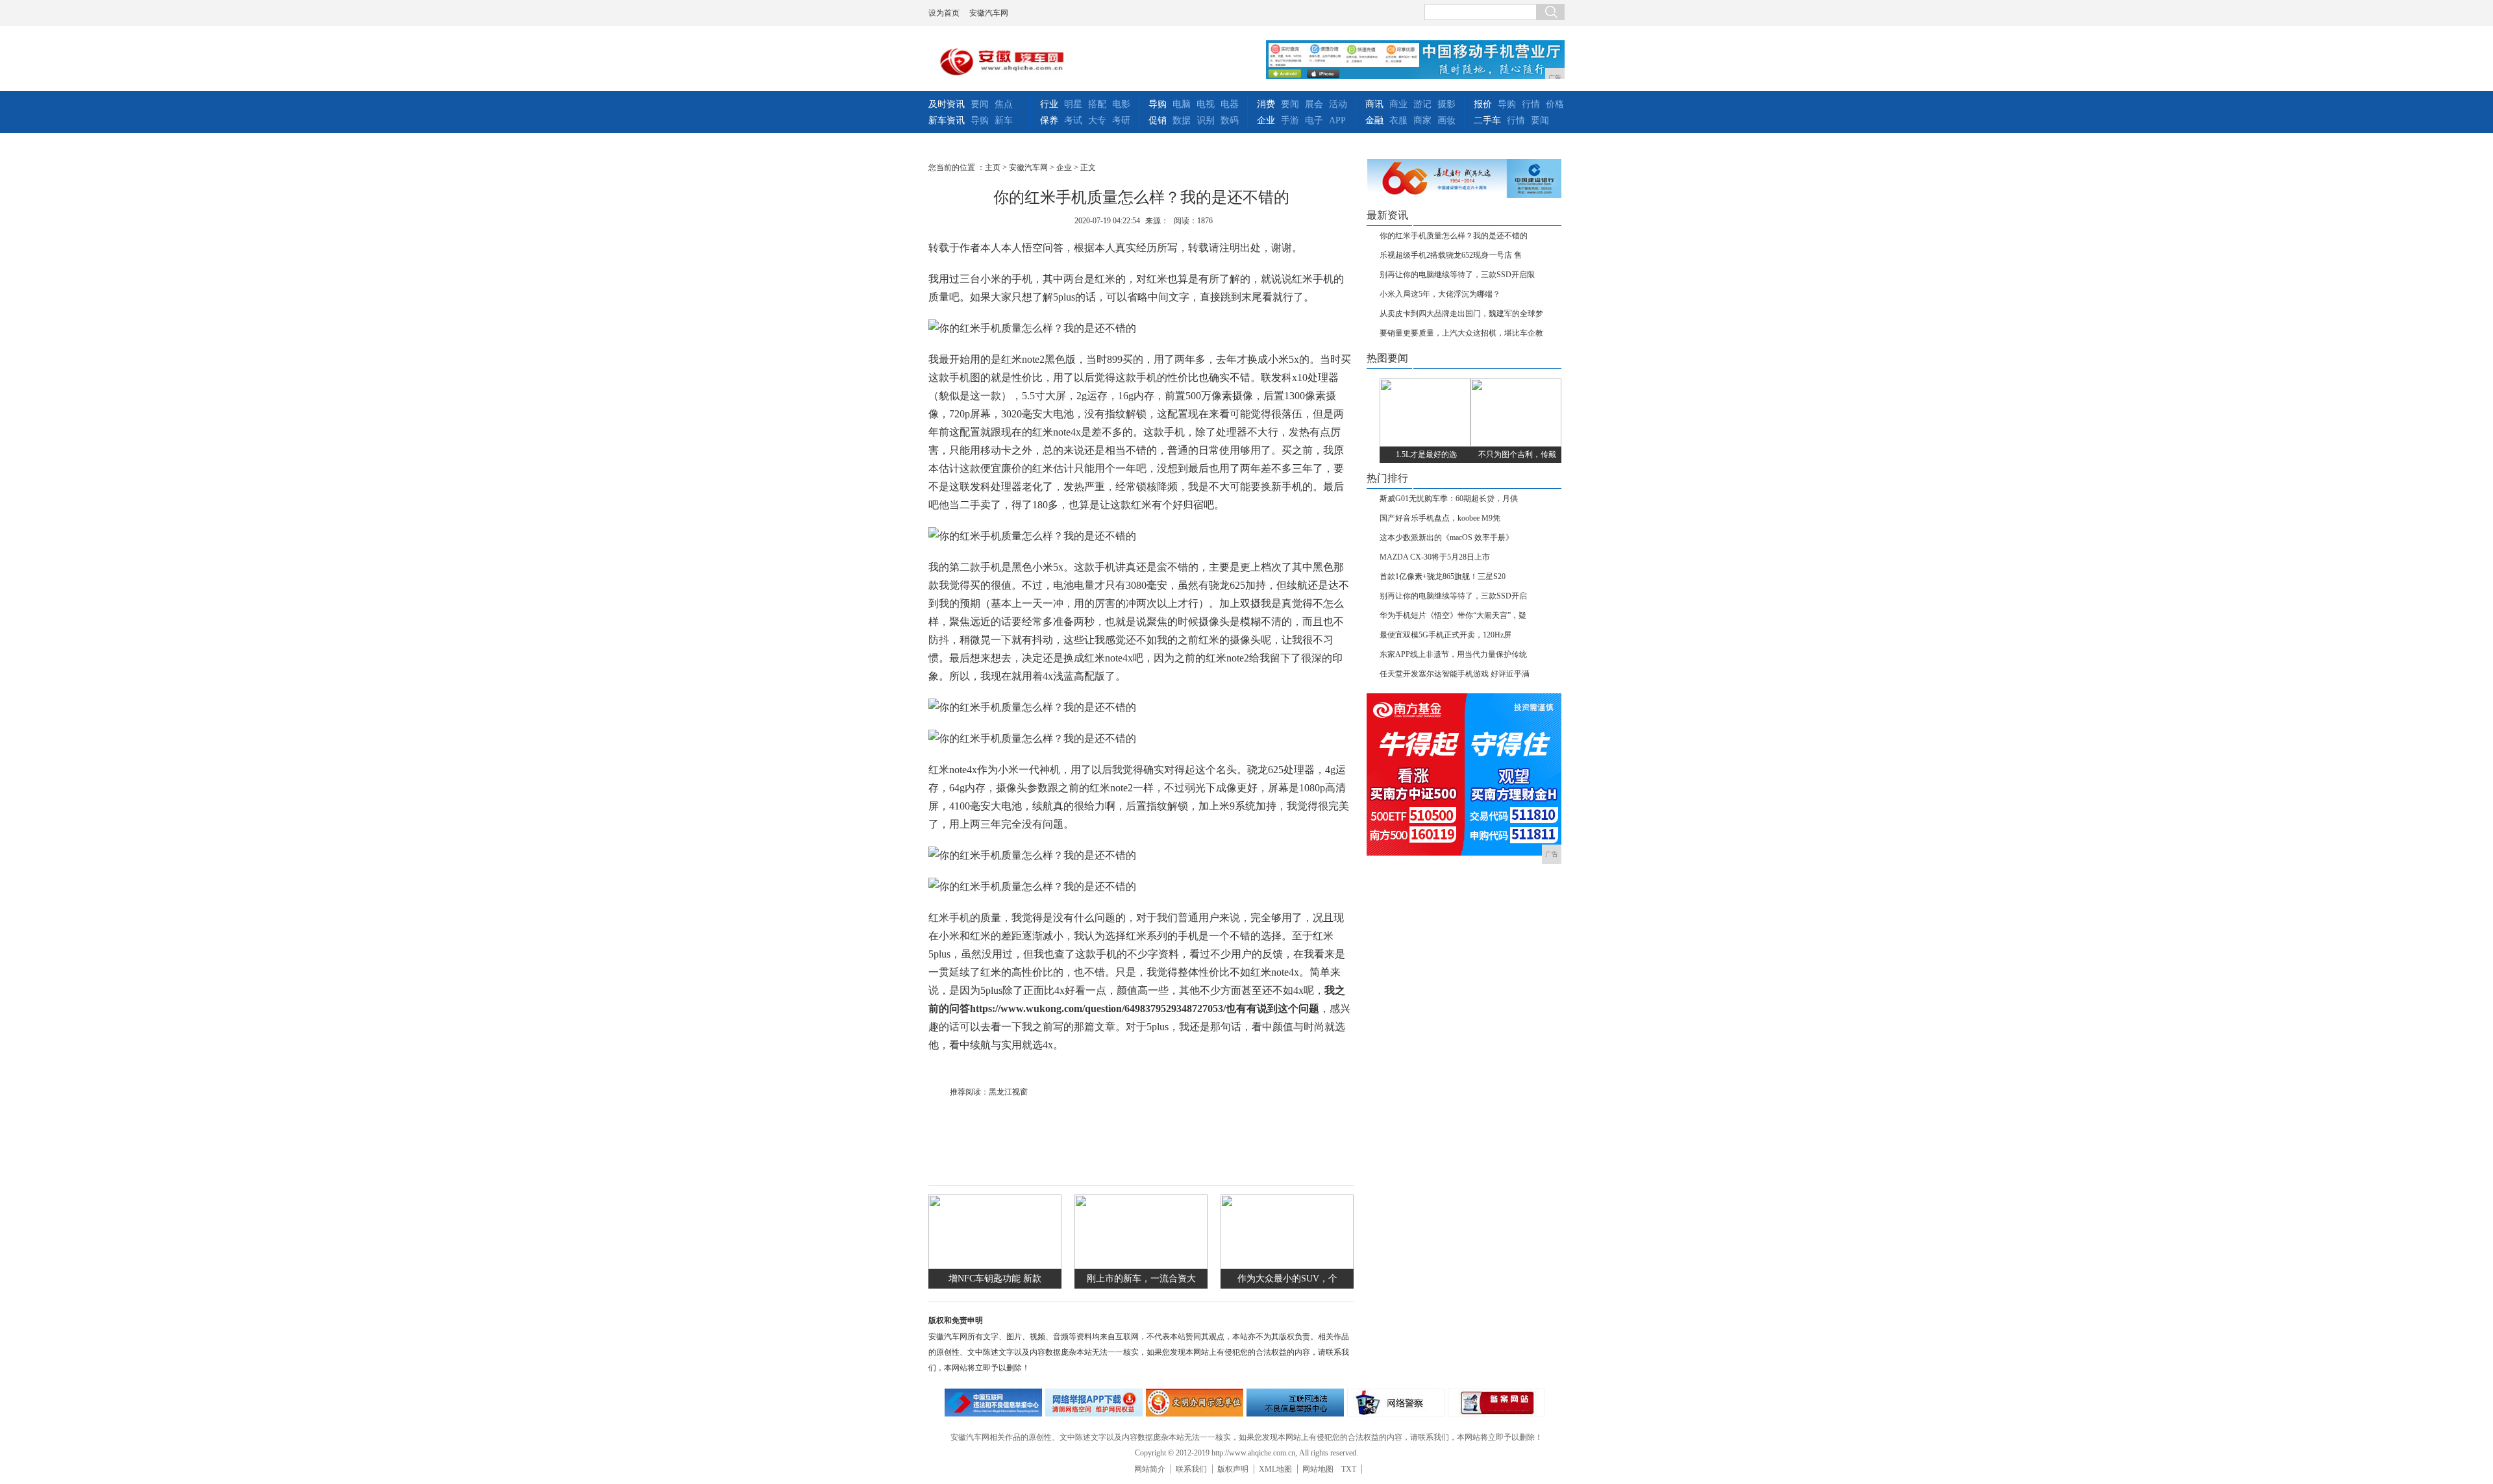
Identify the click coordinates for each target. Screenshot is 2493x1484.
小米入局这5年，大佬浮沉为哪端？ (1440, 294)
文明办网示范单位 (1195, 1403)
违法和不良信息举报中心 (993, 1403)
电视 (1206, 104)
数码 (1230, 120)
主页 (993, 167)
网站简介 (1150, 1469)
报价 (1483, 104)
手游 (1290, 120)
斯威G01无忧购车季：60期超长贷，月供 (1449, 499)
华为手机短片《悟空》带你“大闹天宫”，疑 (1453, 615)
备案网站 (1496, 1403)
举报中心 (1295, 1403)
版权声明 (1233, 1469)
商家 (1422, 120)
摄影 (1446, 104)
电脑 (1182, 104)
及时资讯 (947, 104)
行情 (1531, 104)
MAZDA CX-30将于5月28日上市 (1435, 557)
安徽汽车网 (989, 13)
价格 (1555, 104)
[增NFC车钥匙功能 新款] (995, 1266)
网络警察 (1396, 1403)
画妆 (1446, 120)
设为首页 (944, 13)
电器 (1230, 104)
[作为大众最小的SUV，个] (1287, 1266)
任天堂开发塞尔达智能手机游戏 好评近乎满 (1455, 674)
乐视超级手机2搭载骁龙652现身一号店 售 (1451, 255)
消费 (1266, 104)
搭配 (1097, 104)
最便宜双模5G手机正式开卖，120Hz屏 (1445, 635)
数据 (1182, 120)
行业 (1049, 104)
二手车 (1487, 120)
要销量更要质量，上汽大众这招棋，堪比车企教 (1461, 333)
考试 (1073, 120)
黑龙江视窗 (1008, 1092)
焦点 (1004, 104)
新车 (1004, 120)
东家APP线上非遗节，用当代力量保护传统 (1453, 654)
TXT (1349, 1469)
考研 (1121, 120)
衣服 (1398, 120)
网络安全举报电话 (1094, 1403)
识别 (1206, 120)
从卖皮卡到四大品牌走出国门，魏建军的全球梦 (1461, 314)
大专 (1097, 120)
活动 (1338, 104)
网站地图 (1318, 1469)
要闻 (980, 104)
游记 (1422, 104)
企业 (1266, 120)
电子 (1314, 120)
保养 (1049, 120)
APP (1337, 120)
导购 (980, 120)
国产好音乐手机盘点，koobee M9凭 (1440, 518)
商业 (1398, 104)
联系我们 (1191, 1469)
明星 (1073, 104)
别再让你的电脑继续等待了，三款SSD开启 (1453, 596)
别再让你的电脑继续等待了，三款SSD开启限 (1457, 275)
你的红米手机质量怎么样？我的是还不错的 (1454, 236)
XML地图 (1275, 1469)
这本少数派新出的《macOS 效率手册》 (1446, 538)
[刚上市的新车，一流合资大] (1141, 1266)
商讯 (1374, 104)
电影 (1121, 104)
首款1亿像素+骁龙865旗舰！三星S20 (1443, 576)
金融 (1374, 120)
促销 (1158, 120)
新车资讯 (947, 120)
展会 (1314, 104)
